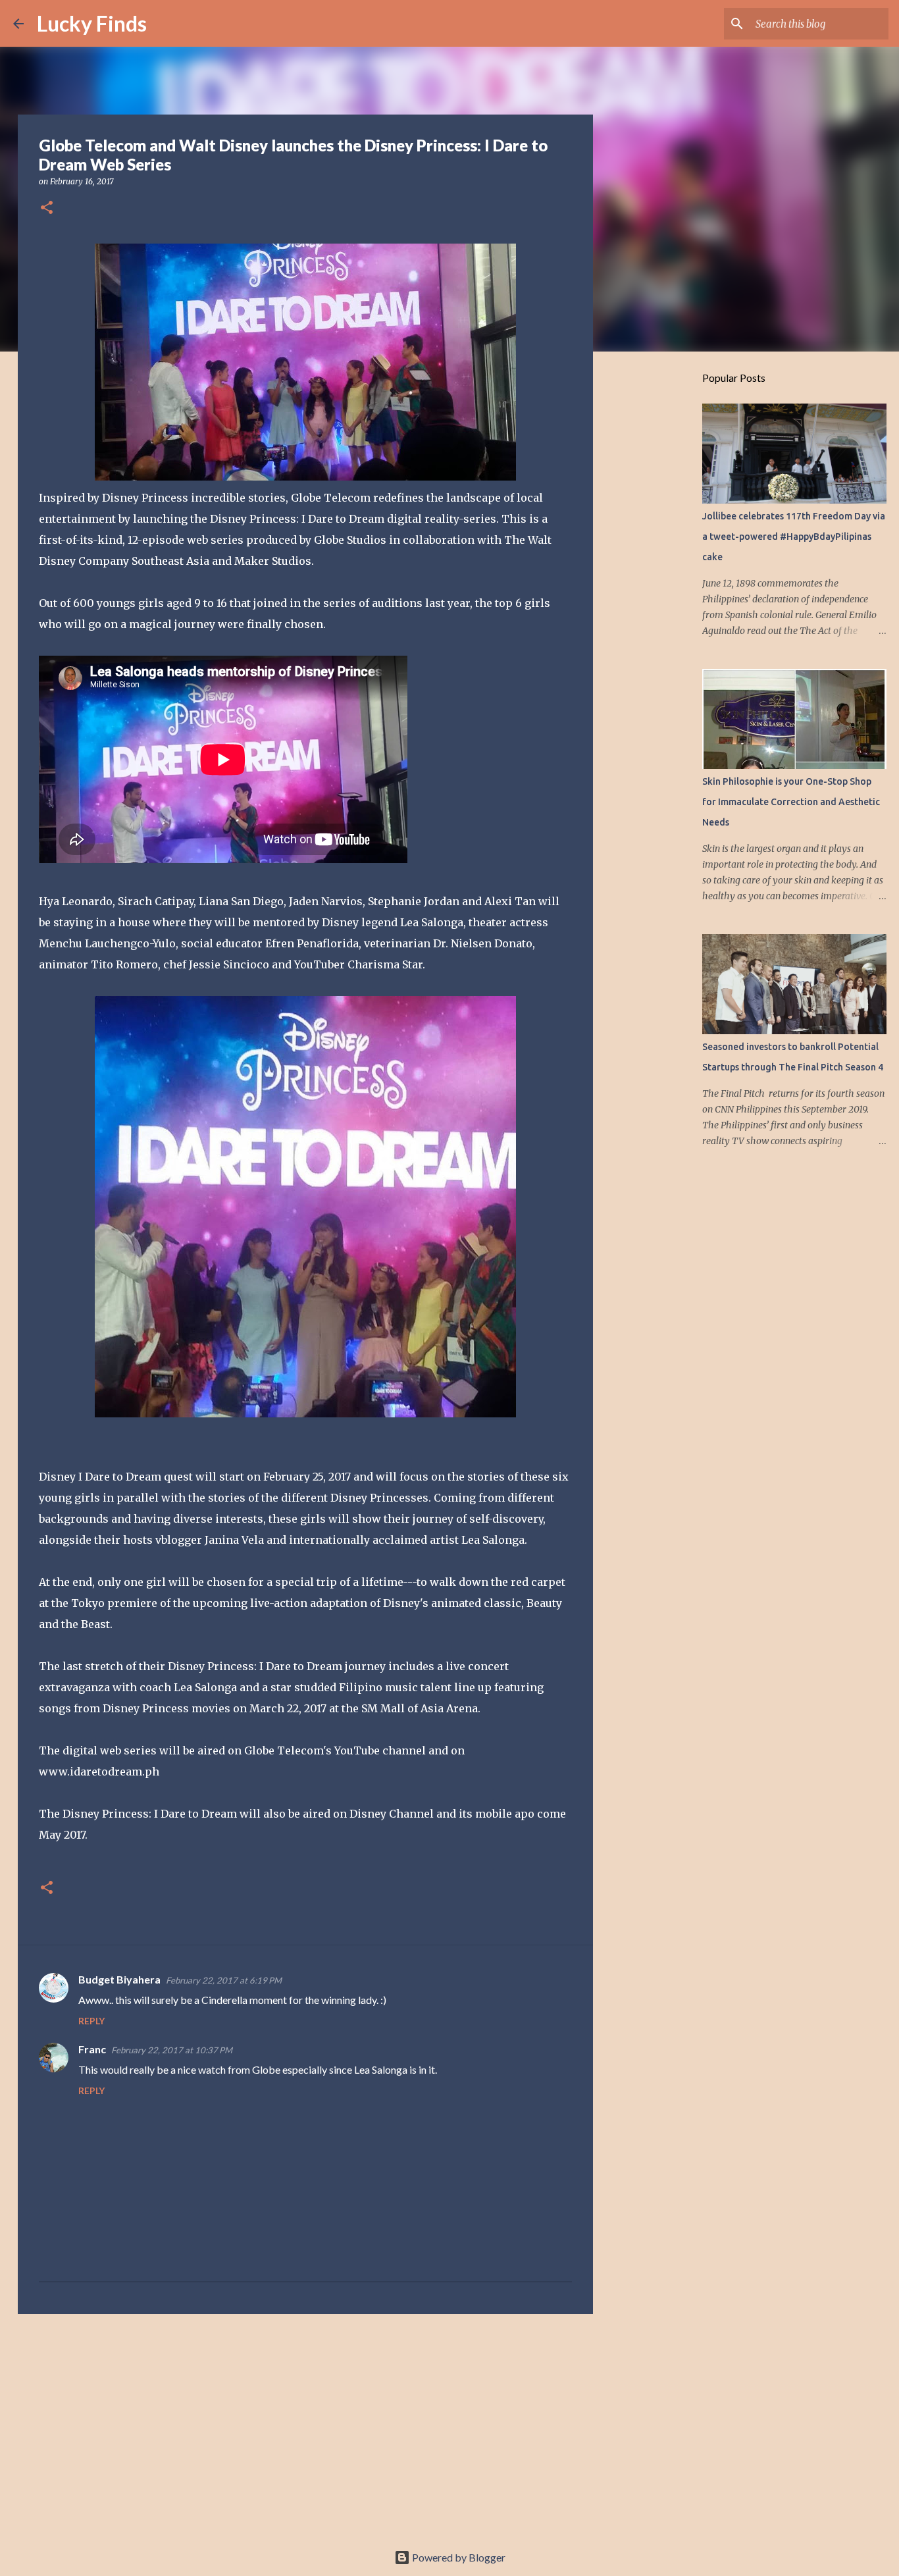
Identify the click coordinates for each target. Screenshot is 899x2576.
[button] (47, 208)
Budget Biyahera (119, 1979)
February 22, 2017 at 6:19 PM (224, 1980)
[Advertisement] (305, 2426)
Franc (92, 2049)
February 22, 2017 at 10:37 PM (172, 2050)
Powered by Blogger (458, 2557)
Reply (91, 2021)
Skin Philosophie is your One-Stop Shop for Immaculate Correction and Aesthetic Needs (791, 802)
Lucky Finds (92, 23)
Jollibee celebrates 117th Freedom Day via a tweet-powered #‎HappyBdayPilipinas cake (794, 537)
